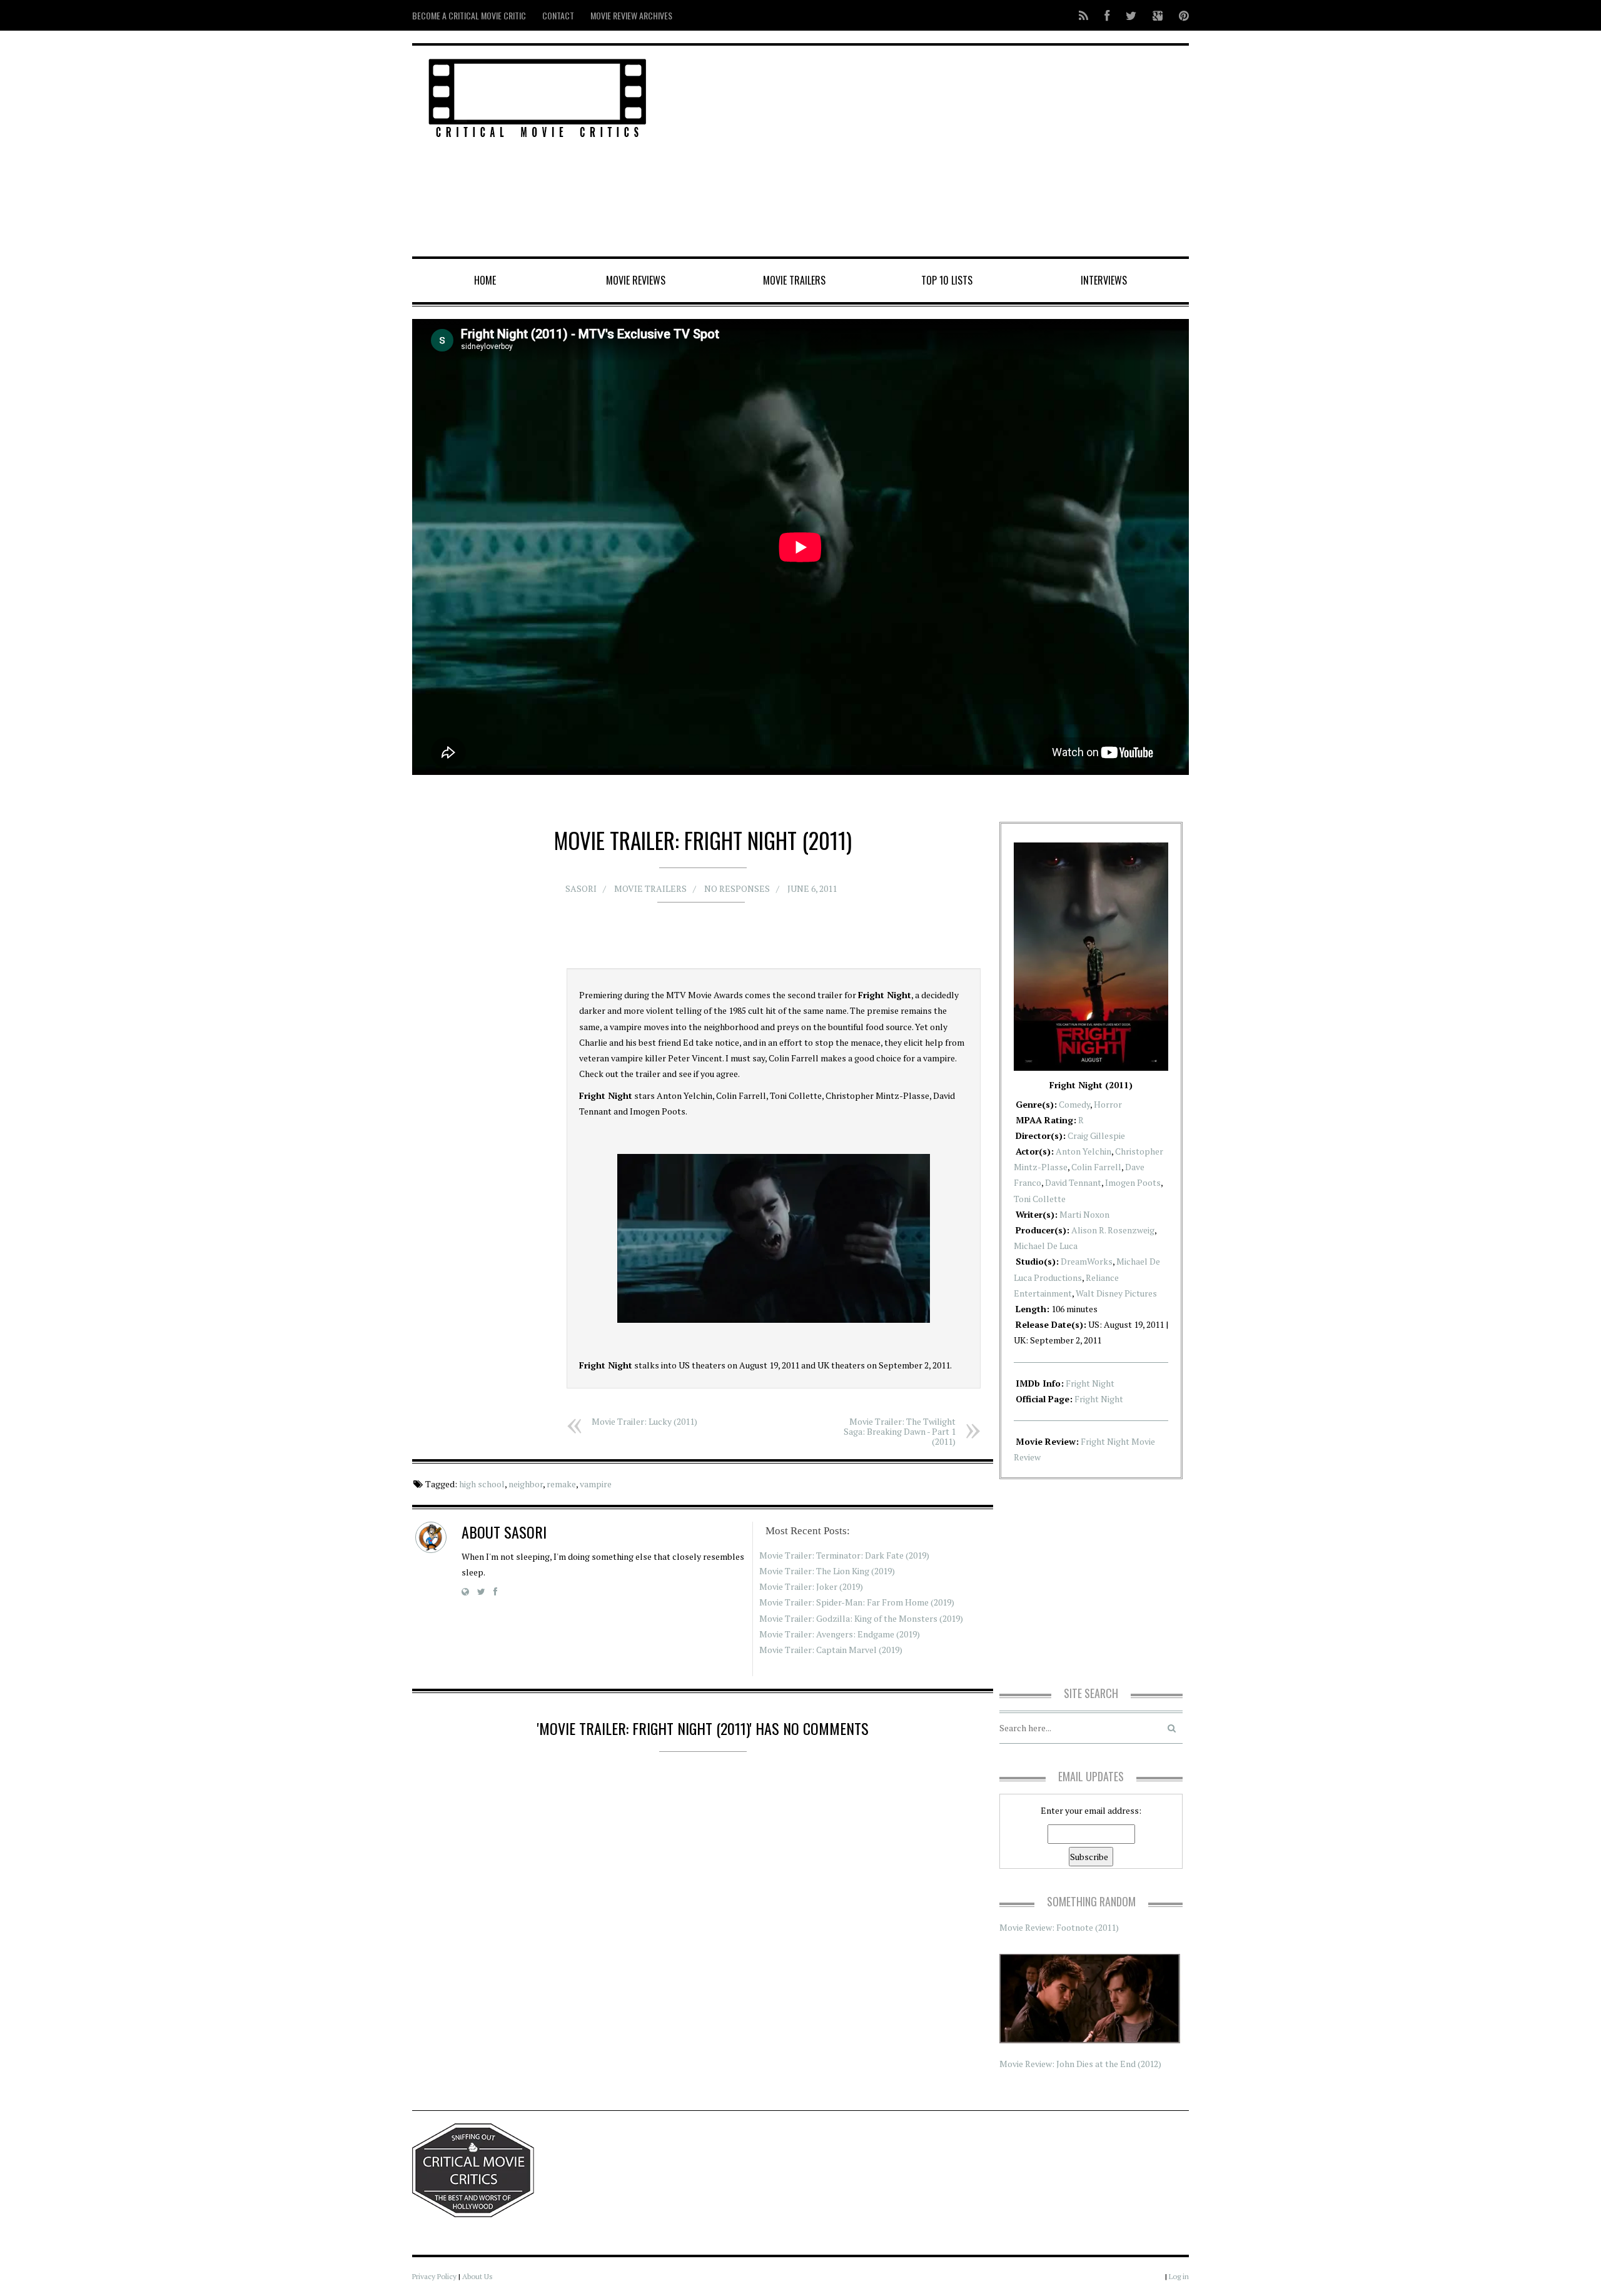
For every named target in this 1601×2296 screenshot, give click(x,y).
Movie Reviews (636, 280)
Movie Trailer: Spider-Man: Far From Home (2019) (857, 1602)
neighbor (526, 1484)
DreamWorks (1087, 1261)
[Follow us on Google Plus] (1158, 15)
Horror (1108, 1104)
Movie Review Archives (631, 15)
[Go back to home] (538, 96)
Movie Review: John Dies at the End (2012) (1080, 2064)
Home (485, 280)
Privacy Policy (434, 2276)
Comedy (1074, 1104)
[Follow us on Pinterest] (1180, 15)
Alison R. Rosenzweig (1113, 1230)
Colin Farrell (1096, 1167)
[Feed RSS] (1083, 15)
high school (482, 1484)
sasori (581, 888)
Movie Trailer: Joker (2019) (811, 1586)
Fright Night (1090, 1383)
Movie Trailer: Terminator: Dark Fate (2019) (844, 1555)
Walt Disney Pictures (1116, 1293)
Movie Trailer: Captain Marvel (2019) (831, 1650)
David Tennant (1073, 1182)
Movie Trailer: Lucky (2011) (644, 1421)
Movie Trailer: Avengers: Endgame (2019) (840, 1634)
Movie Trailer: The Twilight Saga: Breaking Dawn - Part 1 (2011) (900, 1431)
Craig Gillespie (1096, 1135)
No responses (737, 888)
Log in (1179, 2276)
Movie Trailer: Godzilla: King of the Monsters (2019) (861, 1618)
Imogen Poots (1133, 1182)
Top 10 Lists (947, 280)
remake (561, 1484)
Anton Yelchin (1083, 1151)
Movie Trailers (794, 280)
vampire (596, 1484)
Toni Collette (1040, 1199)
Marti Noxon (1084, 1214)
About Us (477, 2276)
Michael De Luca (1046, 1246)
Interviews (1104, 280)
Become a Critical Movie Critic (469, 15)
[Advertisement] (932, 152)
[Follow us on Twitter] (1131, 15)
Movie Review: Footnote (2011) (1059, 1927)
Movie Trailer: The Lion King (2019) (827, 1571)
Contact (558, 15)
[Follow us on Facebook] (1107, 15)
